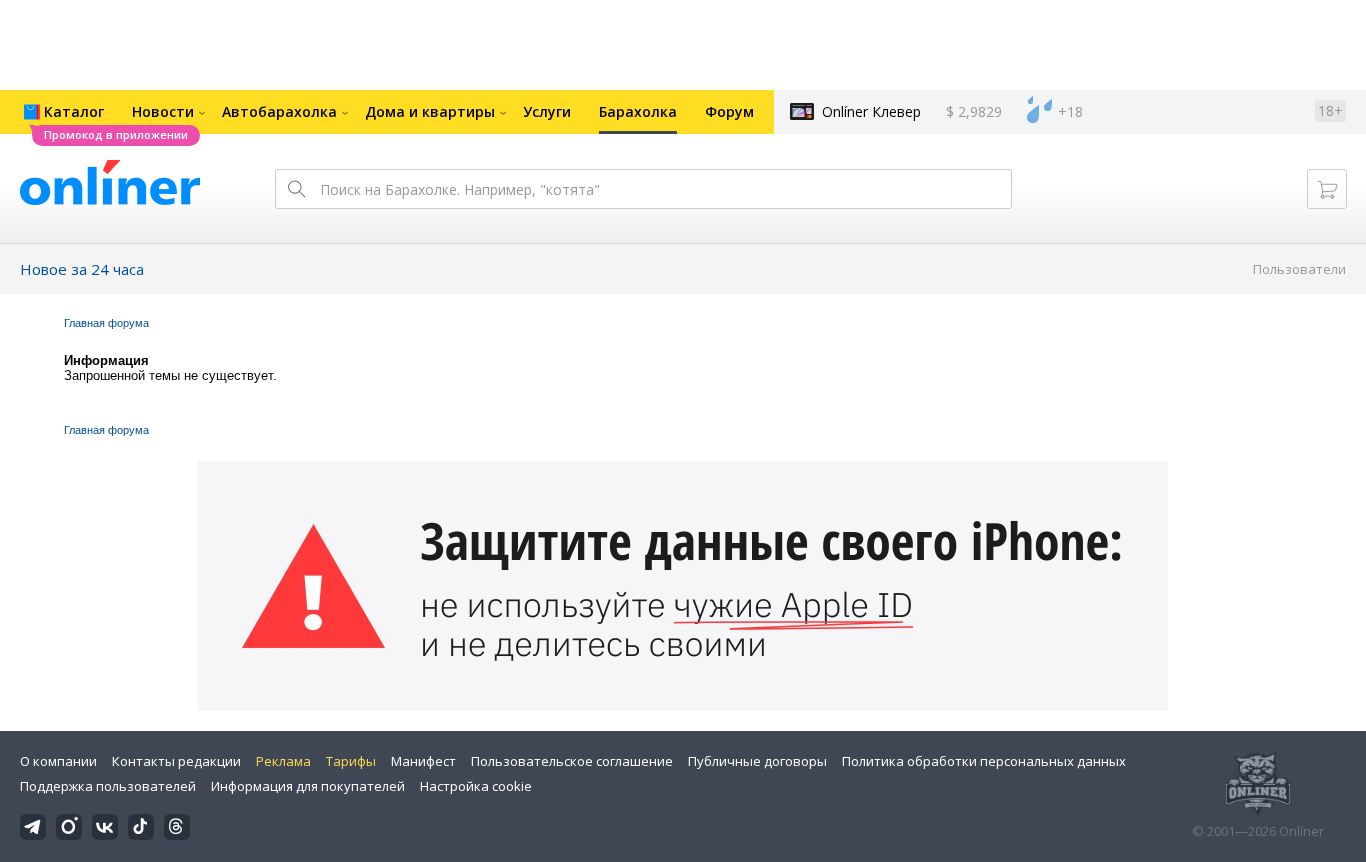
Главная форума (106, 323)
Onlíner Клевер (871, 111)
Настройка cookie (476, 786)
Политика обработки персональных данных (984, 761)
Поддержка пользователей (108, 786)
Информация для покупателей (308, 786)
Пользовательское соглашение (572, 761)
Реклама (283, 761)
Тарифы (351, 761)
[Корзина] (1327, 189)
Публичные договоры (757, 761)
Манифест (423, 761)
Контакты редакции (176, 761)
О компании (58, 761)
